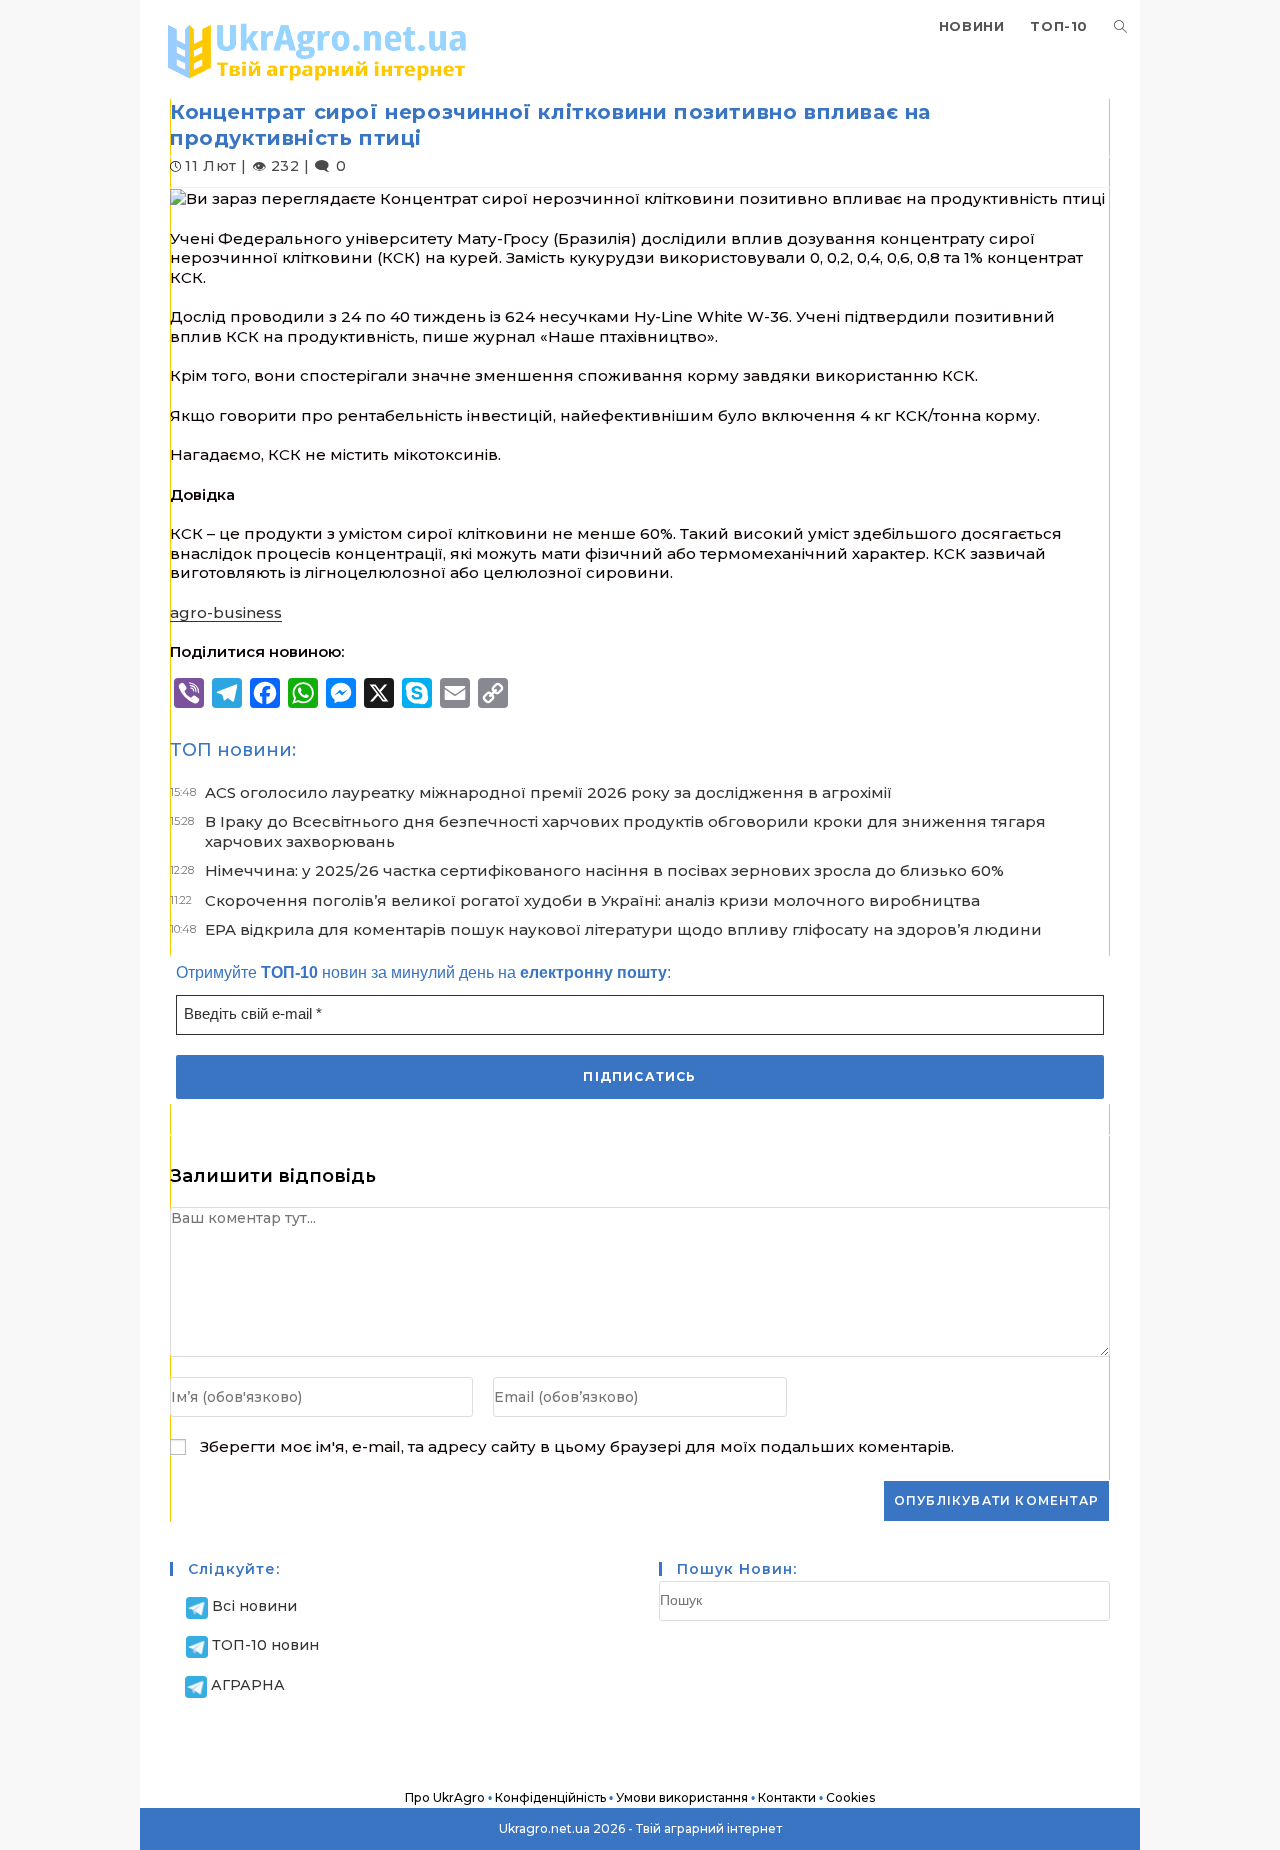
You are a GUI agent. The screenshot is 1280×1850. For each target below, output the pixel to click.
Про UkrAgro (445, 1797)
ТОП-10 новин (265, 1645)
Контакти (787, 1797)
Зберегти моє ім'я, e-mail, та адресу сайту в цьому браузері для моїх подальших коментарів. (577, 1446)
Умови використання (682, 1797)
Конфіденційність (550, 1797)
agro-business (226, 612)
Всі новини (254, 1606)
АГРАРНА (248, 1685)
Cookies (850, 1797)
